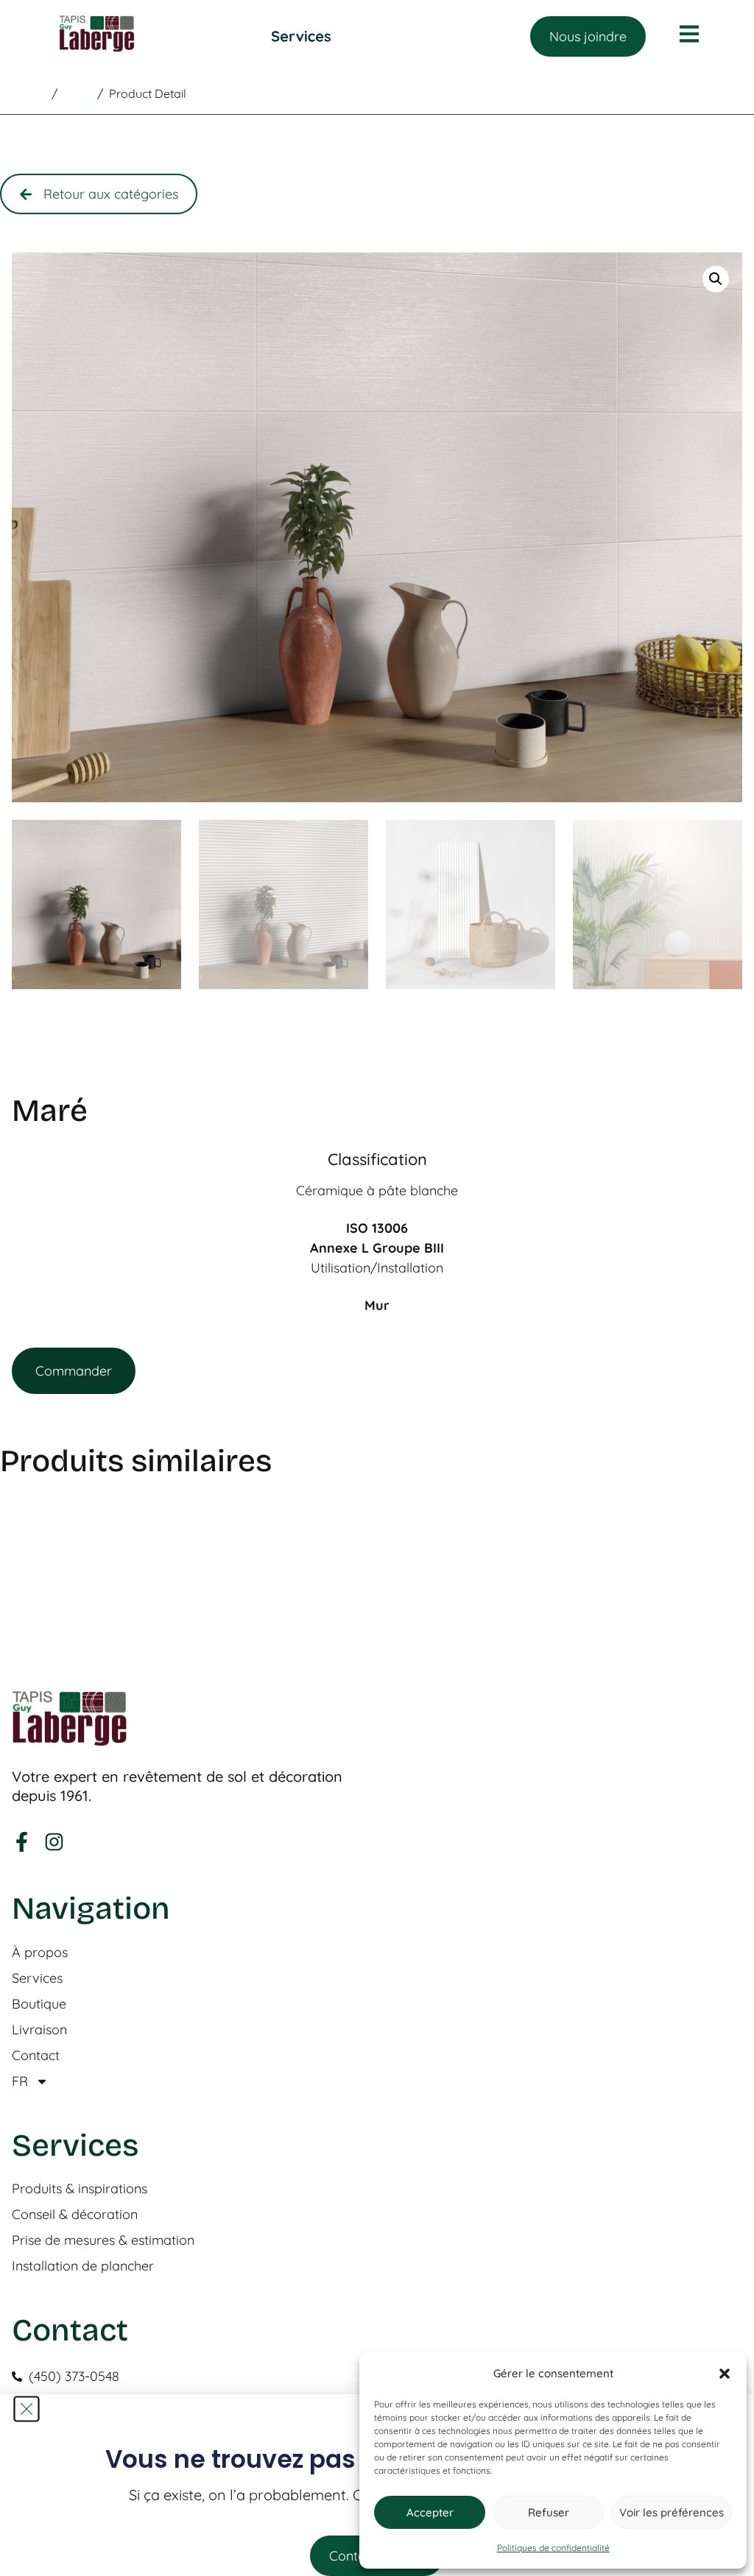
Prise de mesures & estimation (103, 2240)
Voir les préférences (672, 2512)
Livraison (39, 2030)
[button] (725, 2374)
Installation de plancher (83, 2266)
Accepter (430, 2512)
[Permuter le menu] (301, 36)
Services (37, 1978)
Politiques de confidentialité (553, 2548)
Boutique (39, 2004)
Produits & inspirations (80, 2189)
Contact (36, 2056)
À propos (40, 1953)
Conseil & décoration (75, 2215)
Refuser (549, 2512)
